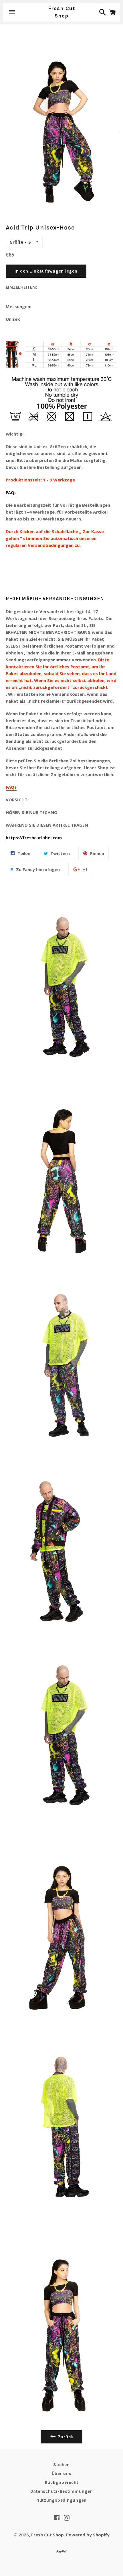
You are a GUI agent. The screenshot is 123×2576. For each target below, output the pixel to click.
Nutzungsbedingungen (61, 2500)
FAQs (11, 492)
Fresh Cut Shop (61, 12)
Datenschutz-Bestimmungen (62, 2491)
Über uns (62, 2474)
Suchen (61, 2465)
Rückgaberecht (62, 2482)
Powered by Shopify (88, 2535)
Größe (16, 242)
